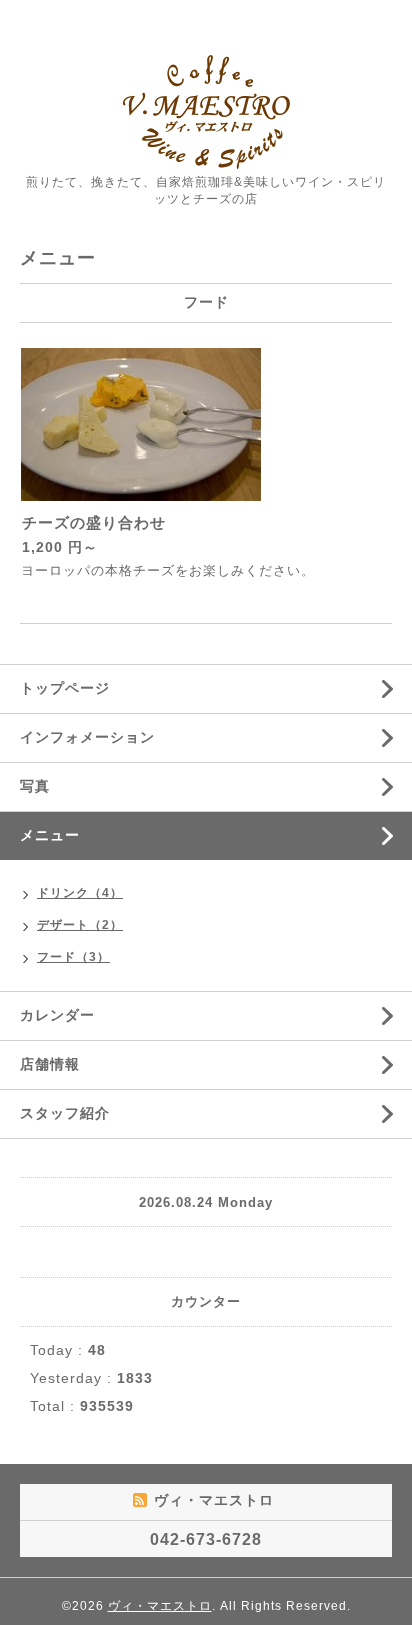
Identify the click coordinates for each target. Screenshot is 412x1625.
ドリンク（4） (80, 893)
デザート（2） (80, 925)
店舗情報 (50, 1064)
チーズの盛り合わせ (94, 522)
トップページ (65, 688)
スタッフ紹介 (65, 1113)
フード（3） (73, 957)
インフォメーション (87, 737)
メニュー (50, 835)
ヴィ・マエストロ (160, 1606)
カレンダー (57, 1015)
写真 (35, 786)
